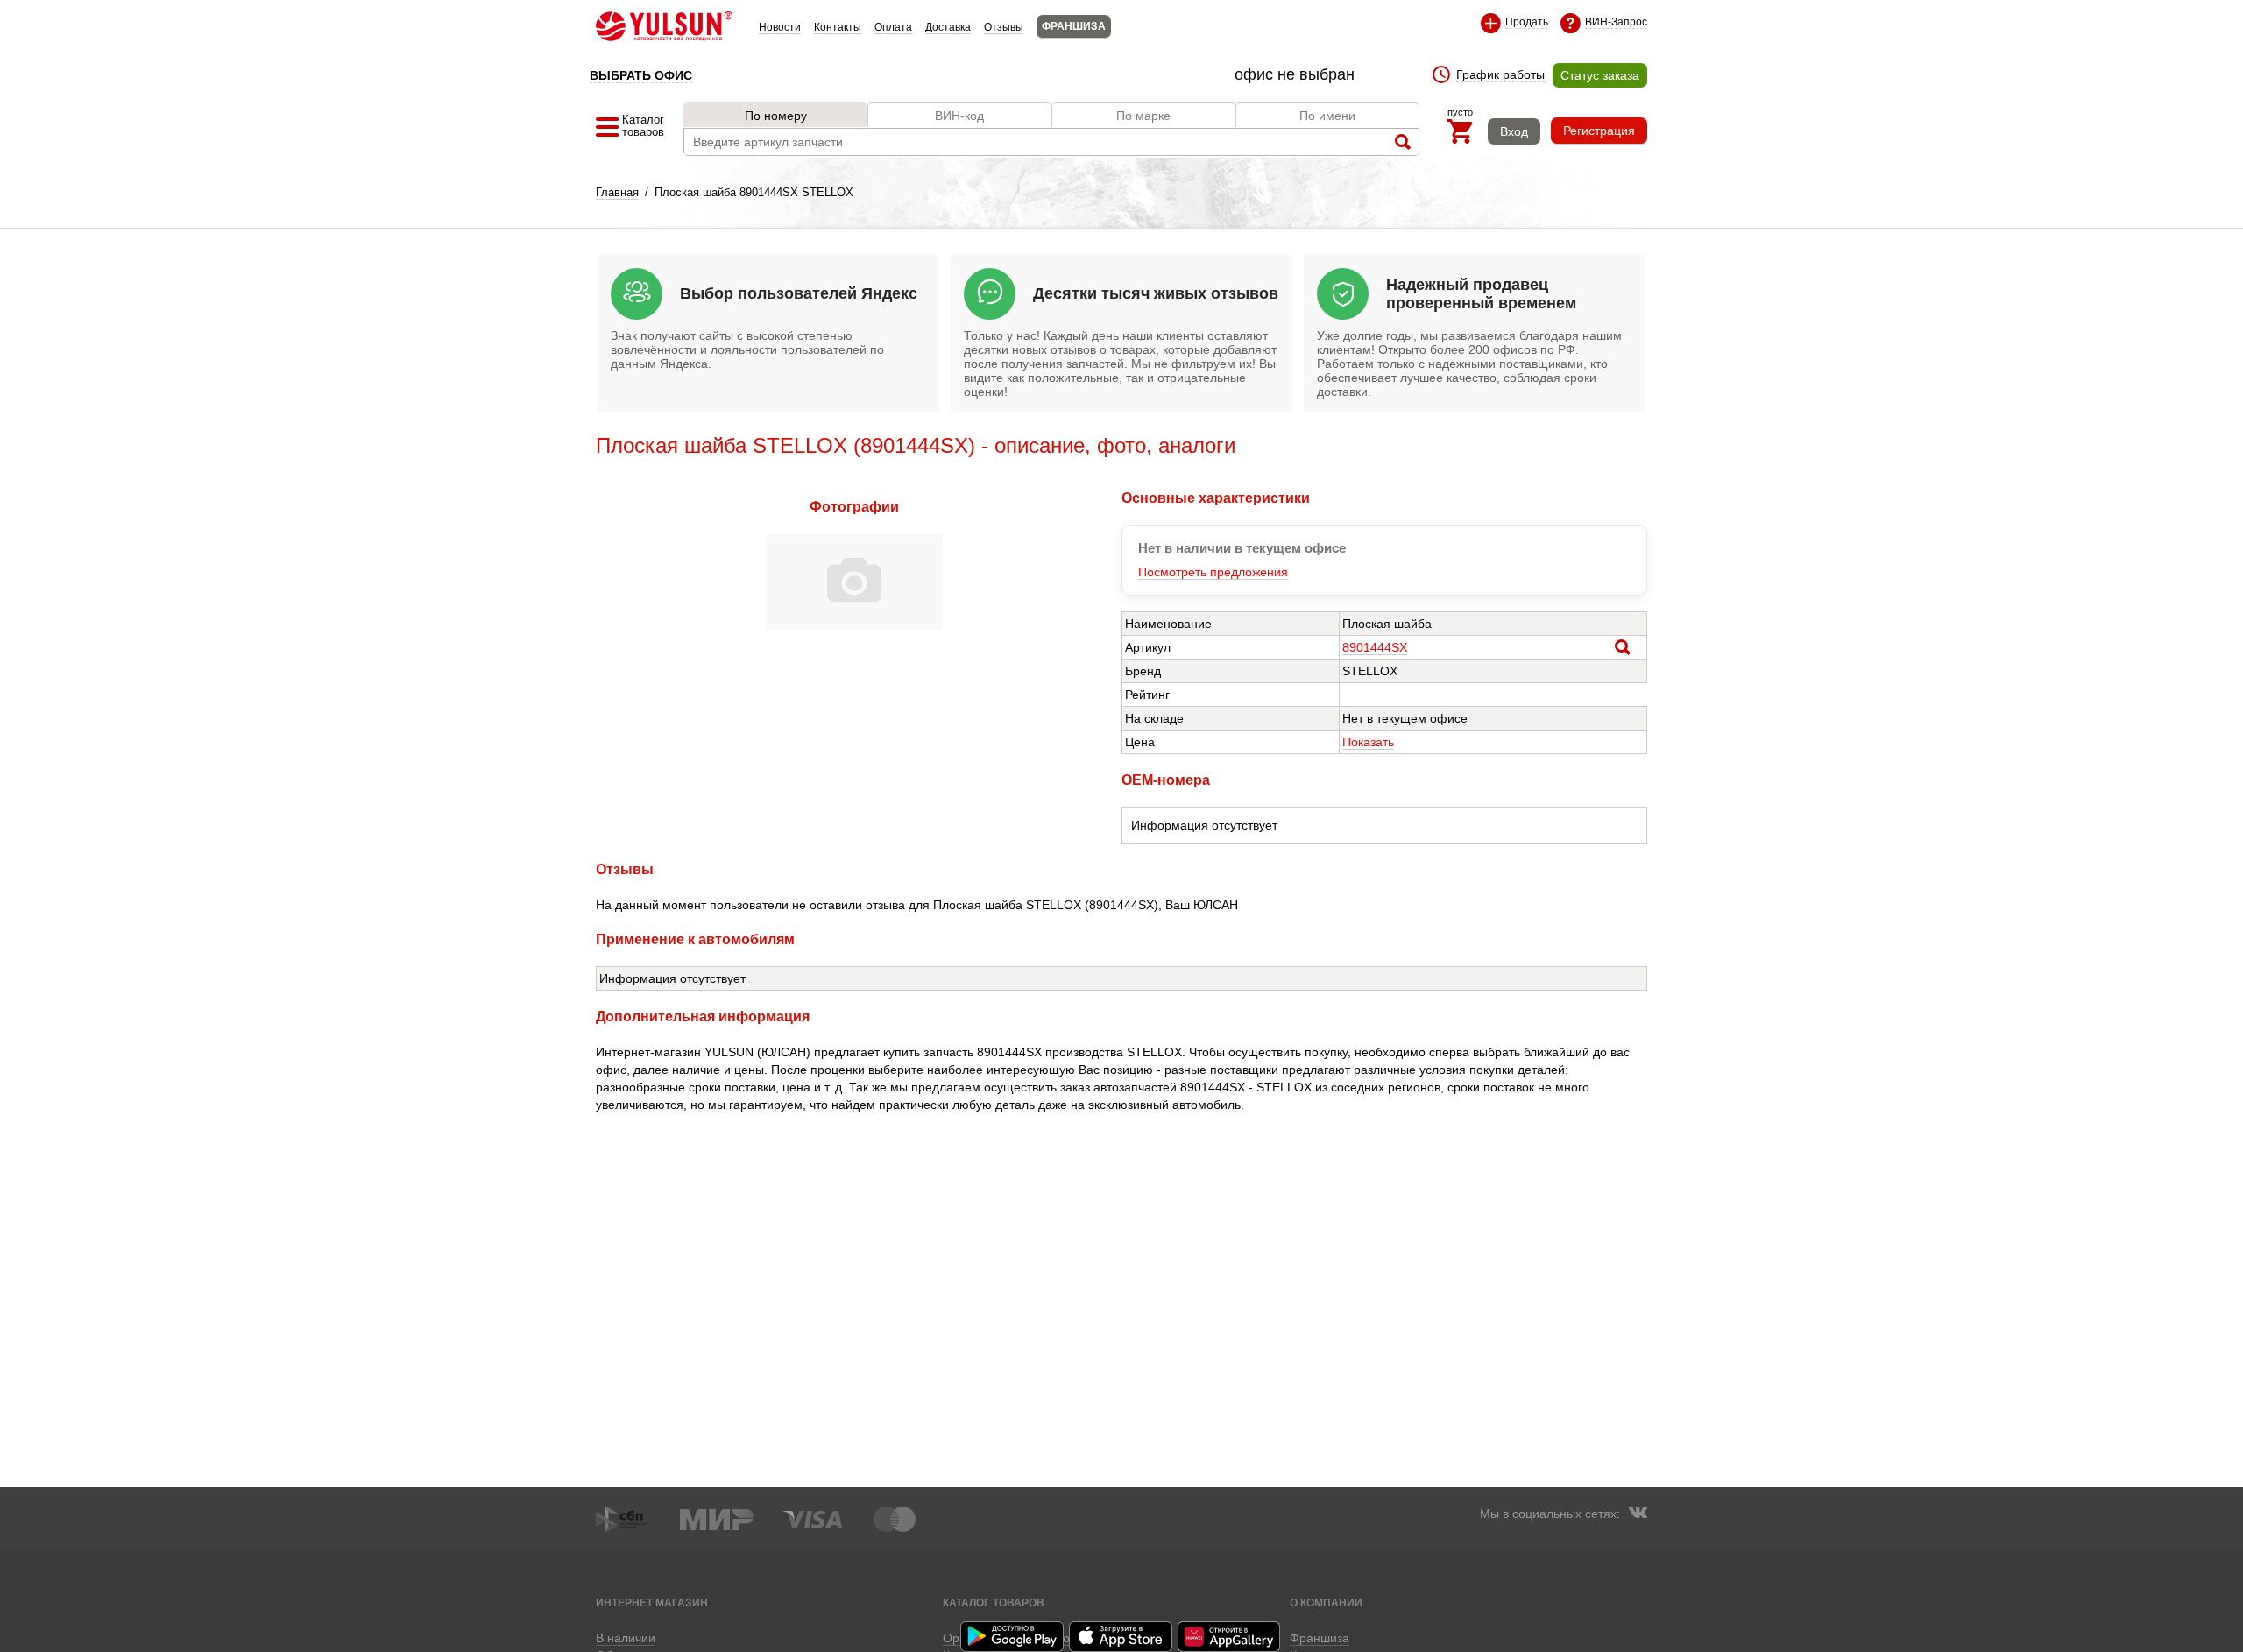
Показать (1368, 742)
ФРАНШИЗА (1074, 26)
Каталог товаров (994, 1603)
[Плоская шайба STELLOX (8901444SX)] (854, 625)
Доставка (948, 27)
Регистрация (1599, 131)
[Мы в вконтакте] (1638, 1514)
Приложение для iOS (1121, 1637)
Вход (1514, 131)
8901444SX (1375, 647)
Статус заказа (1600, 75)
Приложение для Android (1013, 1637)
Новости (780, 27)
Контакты (838, 27)
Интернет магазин (652, 1603)
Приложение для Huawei (1230, 1637)
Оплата (893, 27)
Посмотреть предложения (1213, 572)
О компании (1326, 1603)
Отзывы (1004, 27)
